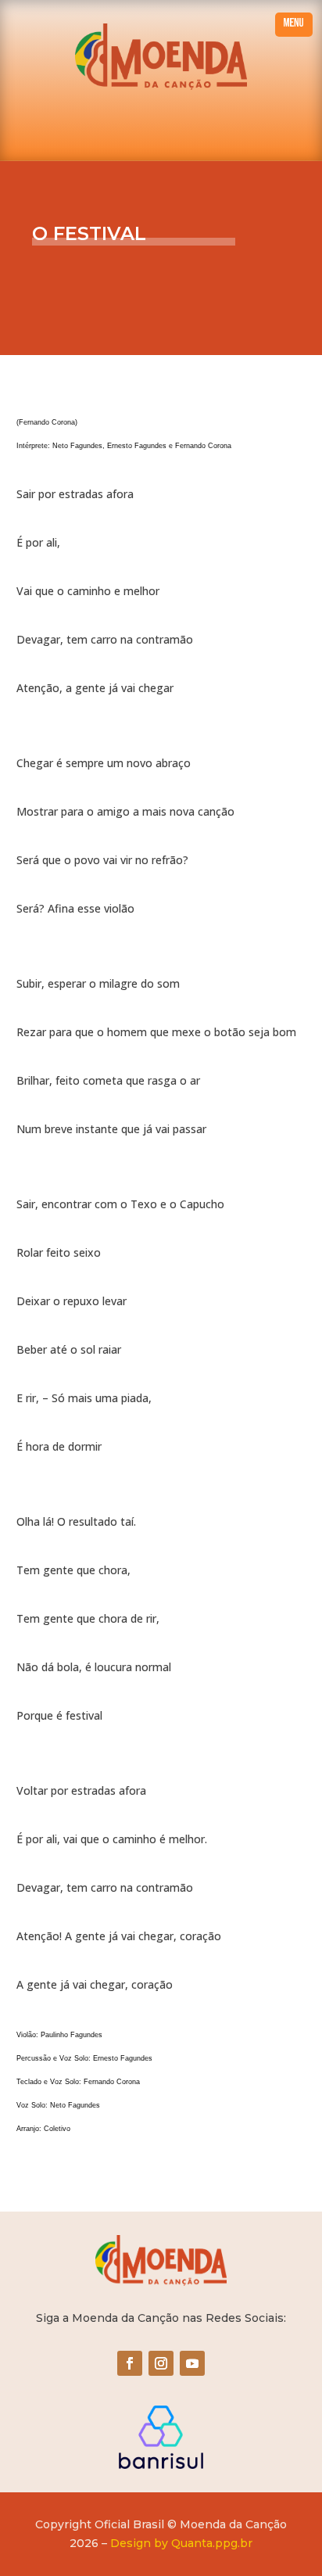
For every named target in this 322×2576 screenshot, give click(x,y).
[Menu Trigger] (294, 25)
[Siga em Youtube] (192, 2363)
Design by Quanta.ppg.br (181, 2543)
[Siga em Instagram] (161, 2363)
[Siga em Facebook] (130, 2363)
